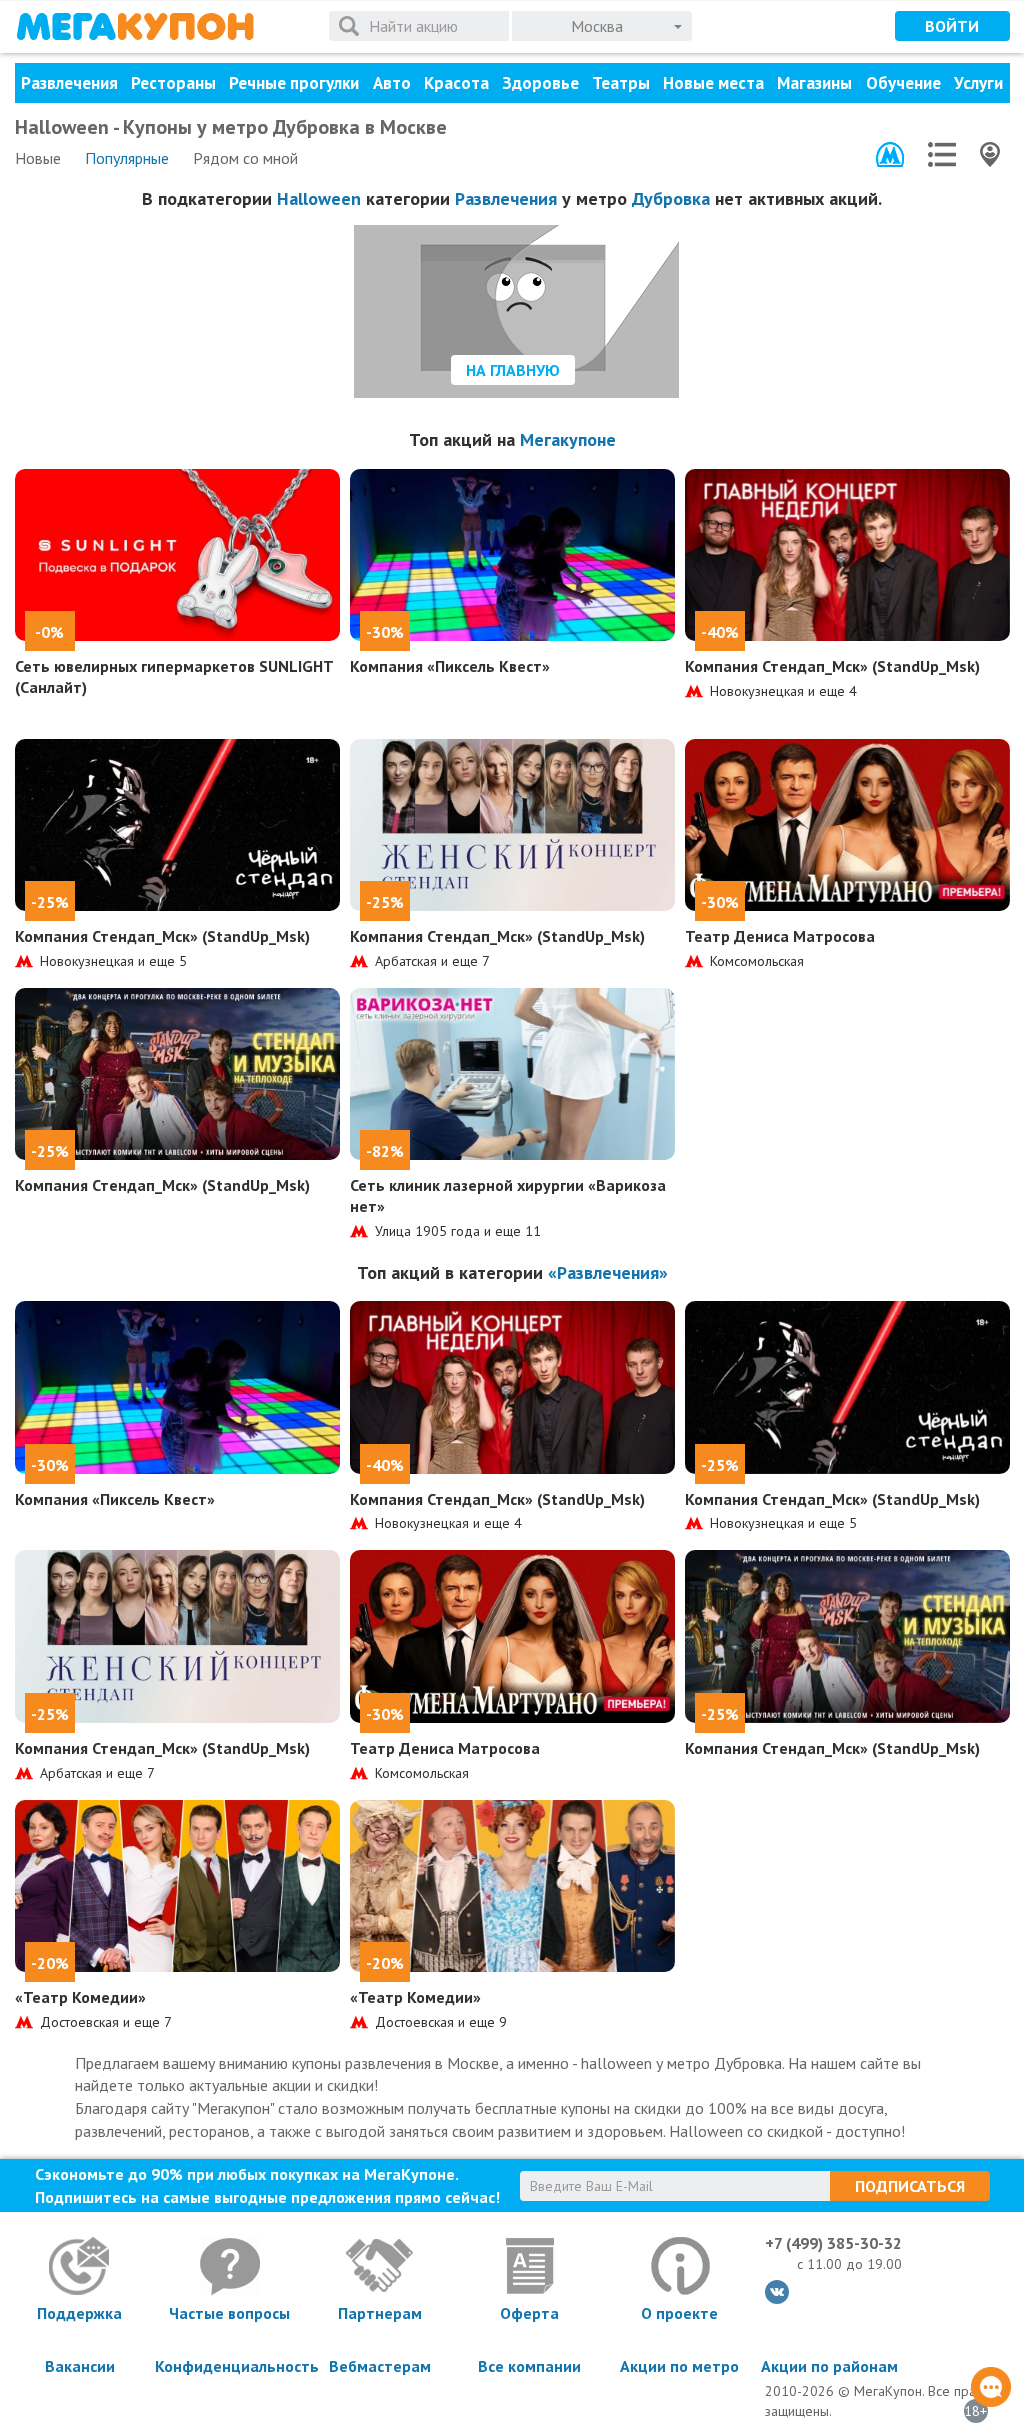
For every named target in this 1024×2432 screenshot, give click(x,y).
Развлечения (69, 83)
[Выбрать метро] (890, 154)
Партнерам (380, 2313)
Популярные (127, 158)
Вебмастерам (380, 2366)
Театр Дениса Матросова (780, 936)
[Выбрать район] (942, 154)
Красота (456, 83)
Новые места (713, 83)
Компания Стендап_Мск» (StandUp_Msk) (832, 666)
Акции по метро (679, 2366)
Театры (621, 83)
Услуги (978, 83)
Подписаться (910, 2186)
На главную (513, 370)
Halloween (319, 198)
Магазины (814, 83)
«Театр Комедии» (80, 1997)
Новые (38, 158)
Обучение (903, 83)
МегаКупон (135, 26)
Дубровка (671, 198)
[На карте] (990, 154)
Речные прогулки (294, 83)
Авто (392, 83)
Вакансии (80, 2366)
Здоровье (540, 83)
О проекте (679, 2313)
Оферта (529, 2313)
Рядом (245, 158)
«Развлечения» (608, 1272)
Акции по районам (829, 2366)
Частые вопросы (229, 2313)
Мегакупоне (568, 439)
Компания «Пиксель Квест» (450, 666)
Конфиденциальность (230, 2366)
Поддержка (79, 2313)
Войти (952, 26)
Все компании (529, 2366)
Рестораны (173, 83)
